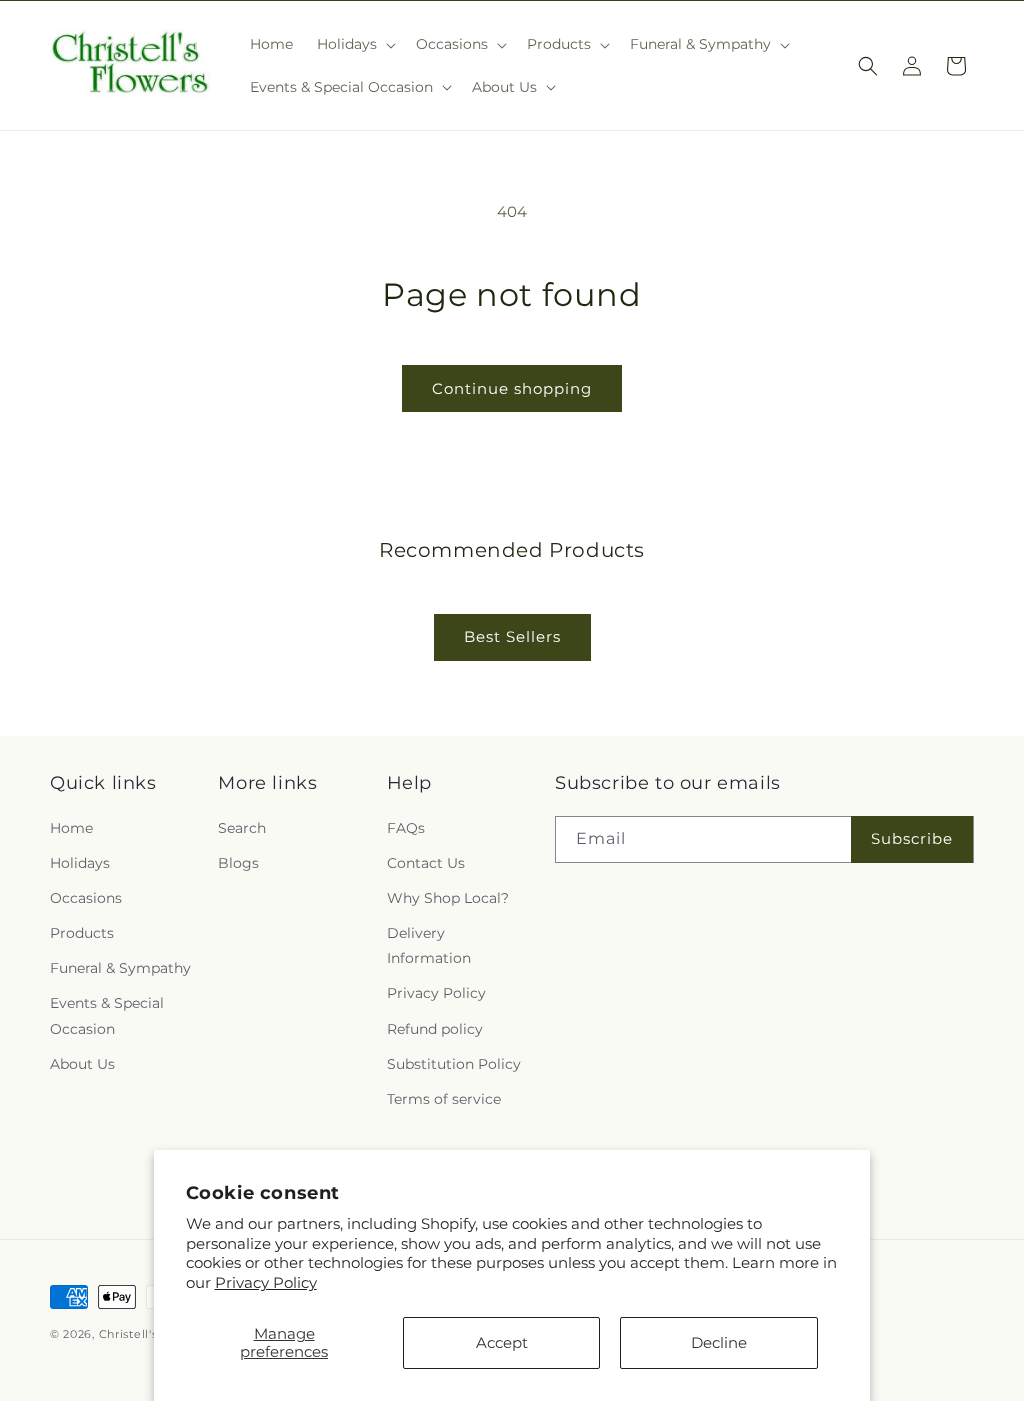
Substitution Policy (454, 1064)
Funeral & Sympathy (120, 968)
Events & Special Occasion (107, 1015)
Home (71, 828)
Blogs (238, 863)
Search (242, 828)
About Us (82, 1064)
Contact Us (426, 863)
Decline (719, 1342)
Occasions (86, 898)
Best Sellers (512, 636)
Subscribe (912, 838)
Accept (502, 1342)
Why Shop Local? (448, 898)
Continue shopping (512, 388)
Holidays (80, 863)
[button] (354, 44)
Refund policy (435, 1029)
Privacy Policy (266, 1282)
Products (82, 933)
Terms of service (444, 1099)
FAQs (406, 828)
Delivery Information (429, 945)
